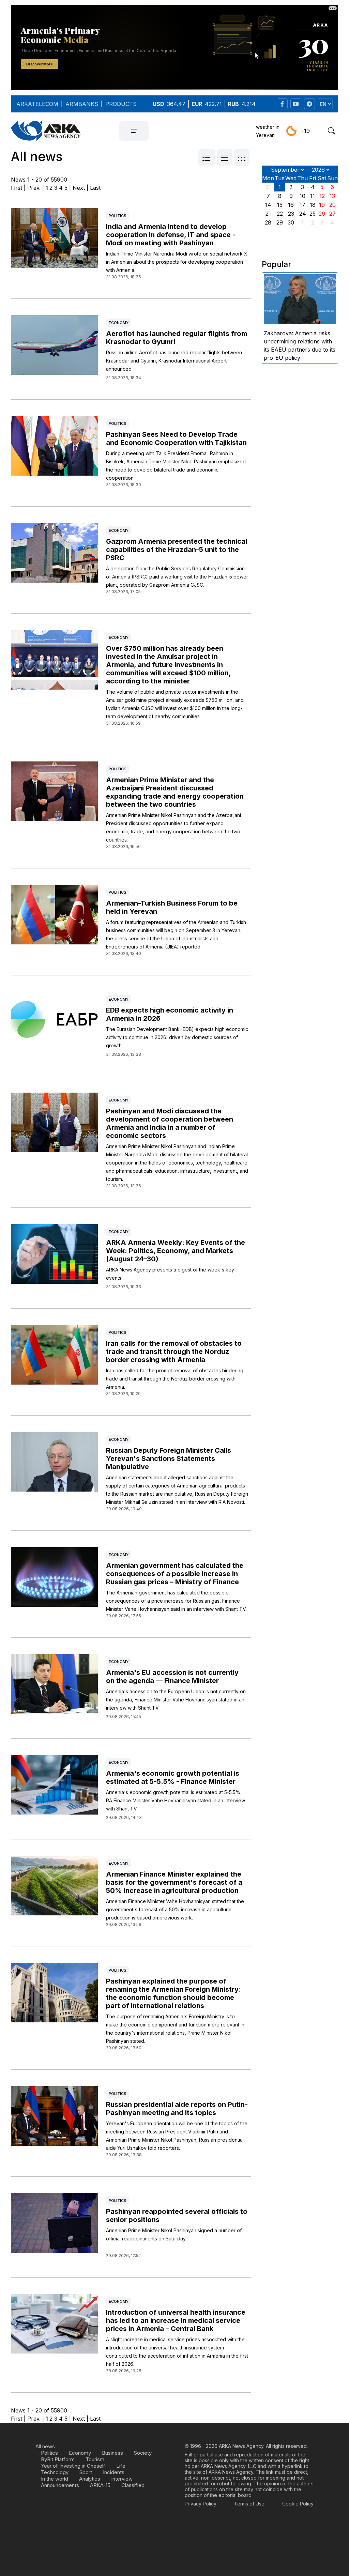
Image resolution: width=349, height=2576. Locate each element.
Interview (122, 2479)
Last (95, 188)
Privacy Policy (201, 2504)
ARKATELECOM (37, 104)
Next (79, 188)
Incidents (114, 2472)
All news (45, 2446)
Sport (86, 2472)
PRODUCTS (121, 104)
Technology (55, 2472)
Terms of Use (249, 2504)
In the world (55, 2479)
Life (121, 2466)
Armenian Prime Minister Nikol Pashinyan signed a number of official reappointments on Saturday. (174, 2234)
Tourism (95, 2459)
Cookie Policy (298, 2504)
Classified (133, 2485)
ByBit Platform (58, 2459)
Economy (119, 323)
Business (112, 2453)
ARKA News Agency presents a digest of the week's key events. (170, 1274)
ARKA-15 (100, 2485)
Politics (118, 216)
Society (143, 2453)
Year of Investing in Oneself (73, 2466)
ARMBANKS (82, 104)
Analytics (90, 2479)
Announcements (60, 2485)
